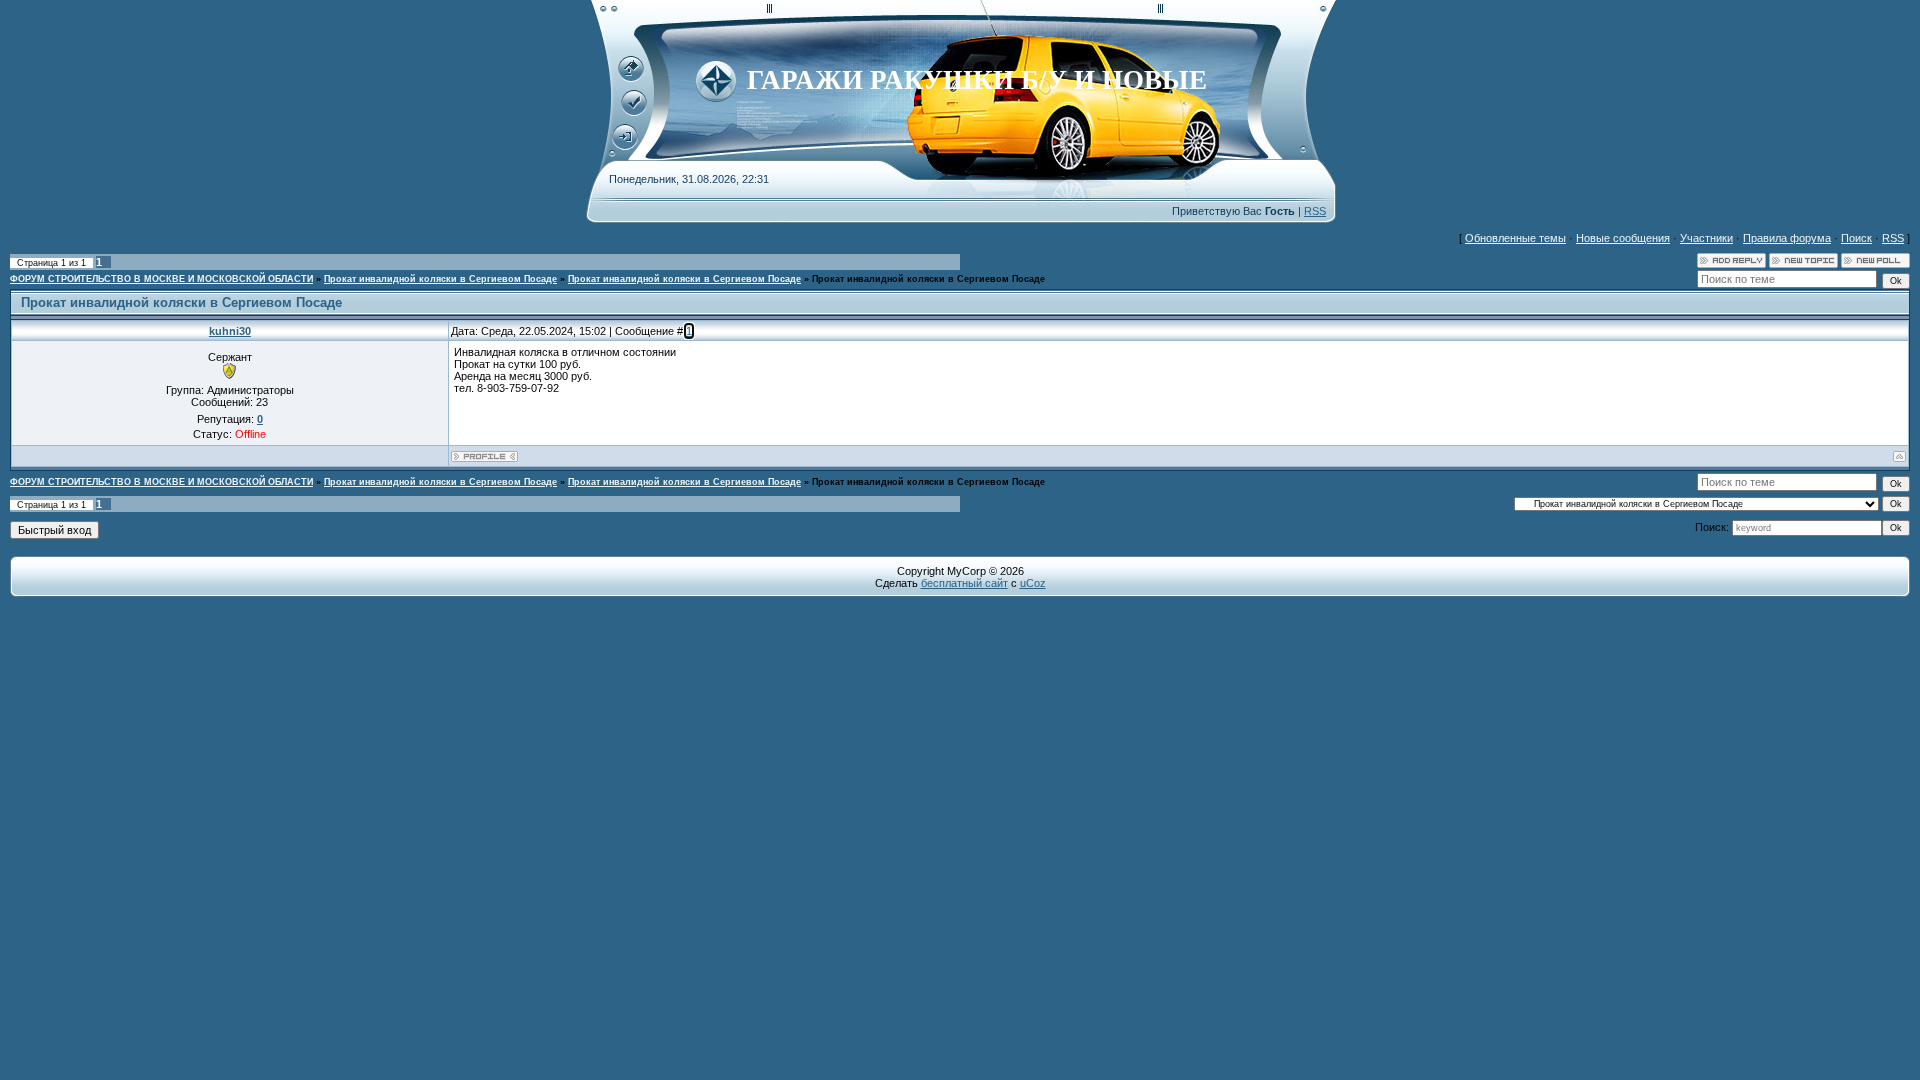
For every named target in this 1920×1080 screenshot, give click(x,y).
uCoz (1033, 583)
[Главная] (631, 78)
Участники (1706, 238)
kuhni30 (230, 331)
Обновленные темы (1515, 238)
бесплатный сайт (964, 583)
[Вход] (625, 146)
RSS (1315, 211)
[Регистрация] (634, 112)
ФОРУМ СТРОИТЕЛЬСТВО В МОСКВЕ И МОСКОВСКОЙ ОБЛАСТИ (161, 279)
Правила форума (1787, 238)
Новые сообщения (1623, 238)
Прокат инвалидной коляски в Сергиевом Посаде (440, 279)
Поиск (1856, 238)
